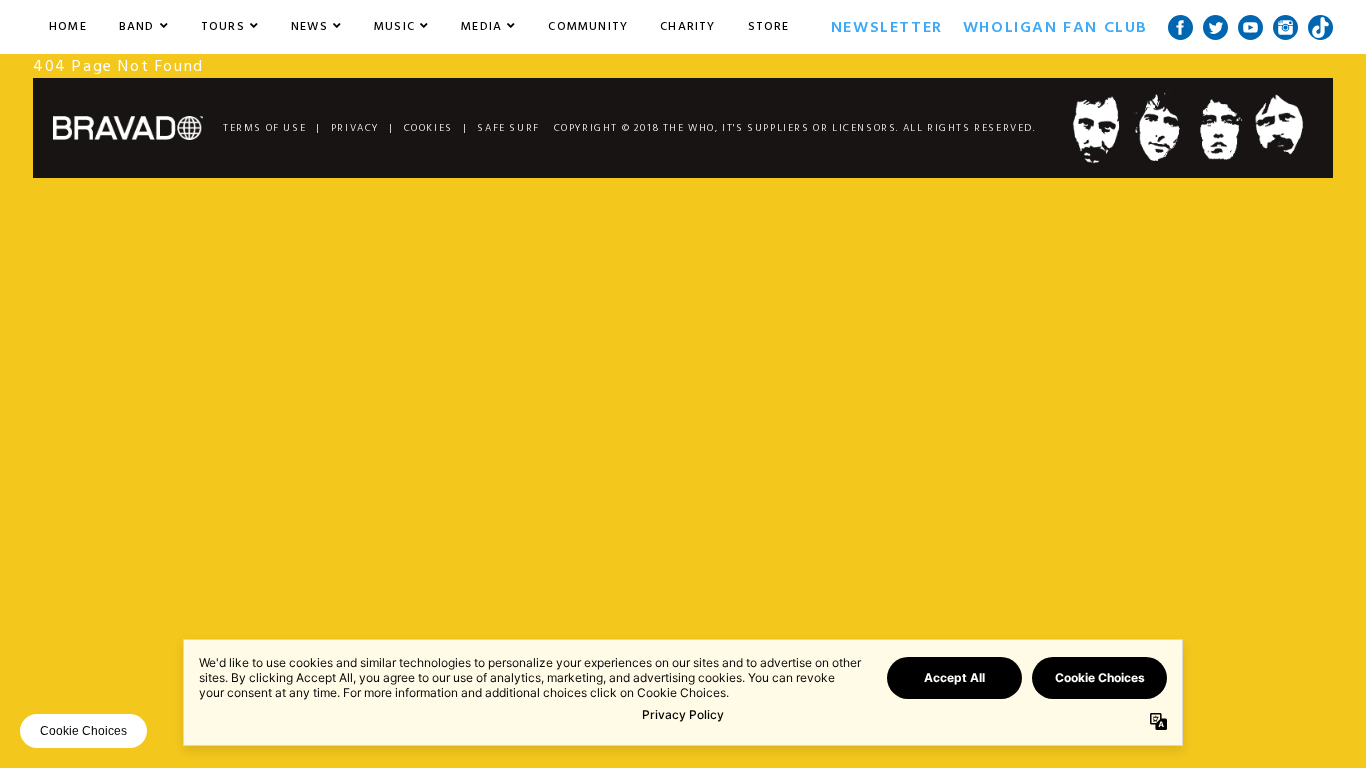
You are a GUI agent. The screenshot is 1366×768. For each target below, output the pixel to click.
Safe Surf (508, 128)
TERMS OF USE (264, 128)
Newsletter (887, 27)
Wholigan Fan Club (1055, 27)
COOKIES (428, 128)
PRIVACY (355, 128)
